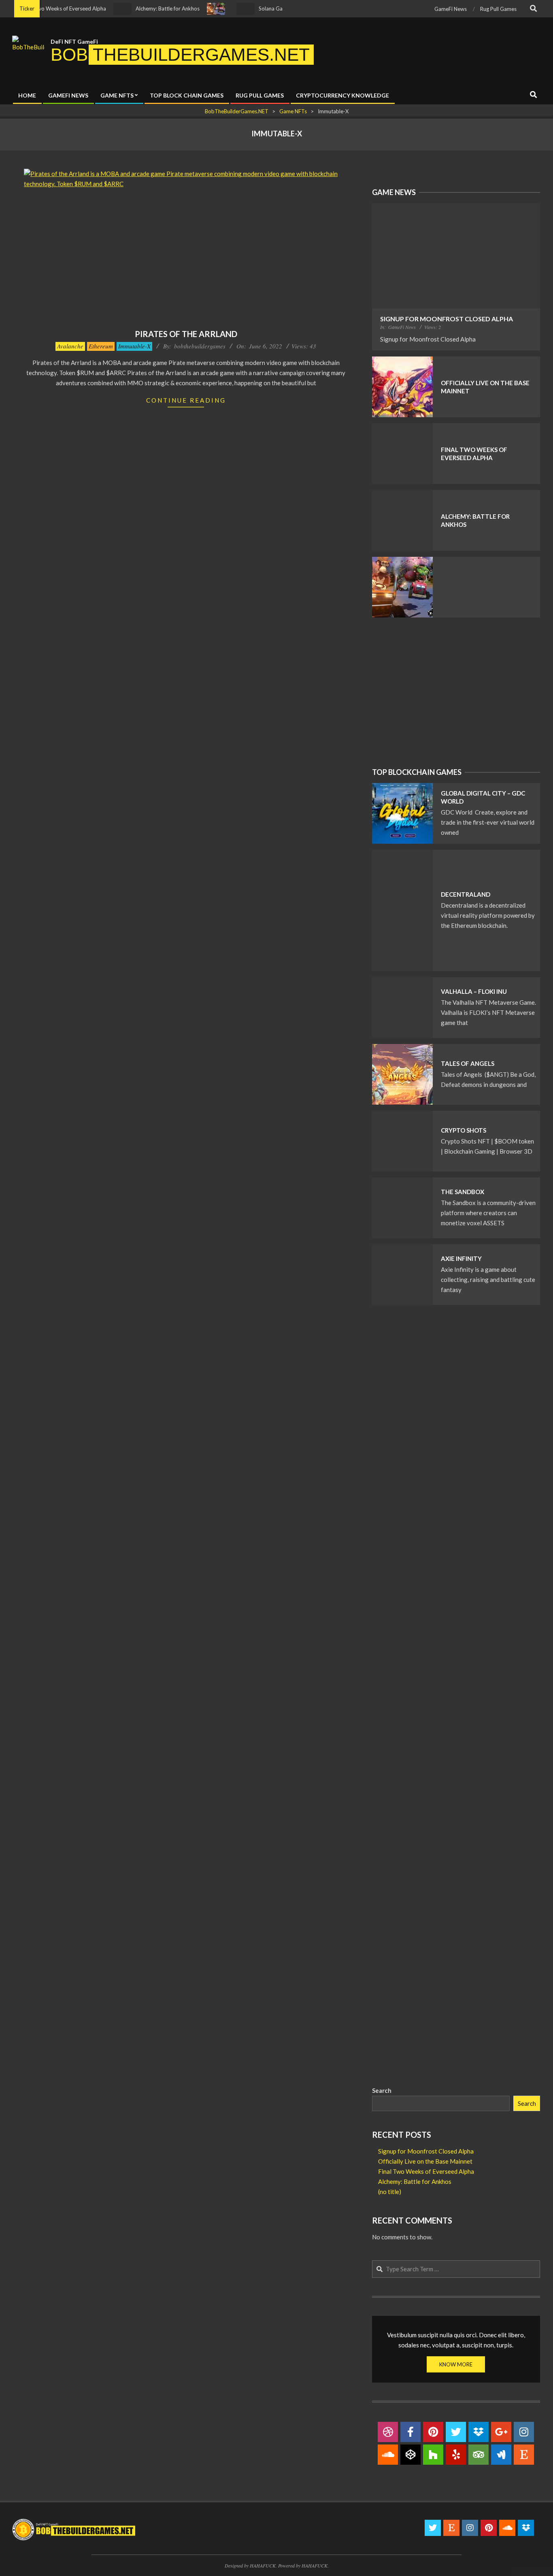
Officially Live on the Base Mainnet (425, 2161)
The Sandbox (463, 1192)
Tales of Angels (468, 1063)
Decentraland (466, 894)
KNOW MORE (456, 2364)
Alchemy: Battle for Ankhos (139, 8)
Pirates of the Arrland (186, 334)
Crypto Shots (464, 1130)
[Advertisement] (456, 692)
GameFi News (402, 327)
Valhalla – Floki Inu (474, 991)
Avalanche (70, 346)
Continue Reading (186, 400)
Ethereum (101, 346)
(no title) (390, 2192)
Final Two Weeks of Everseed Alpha (426, 2171)
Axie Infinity (461, 1258)
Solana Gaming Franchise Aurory (269, 8)
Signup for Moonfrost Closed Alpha (447, 319)
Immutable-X (134, 346)
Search (382, 2090)
